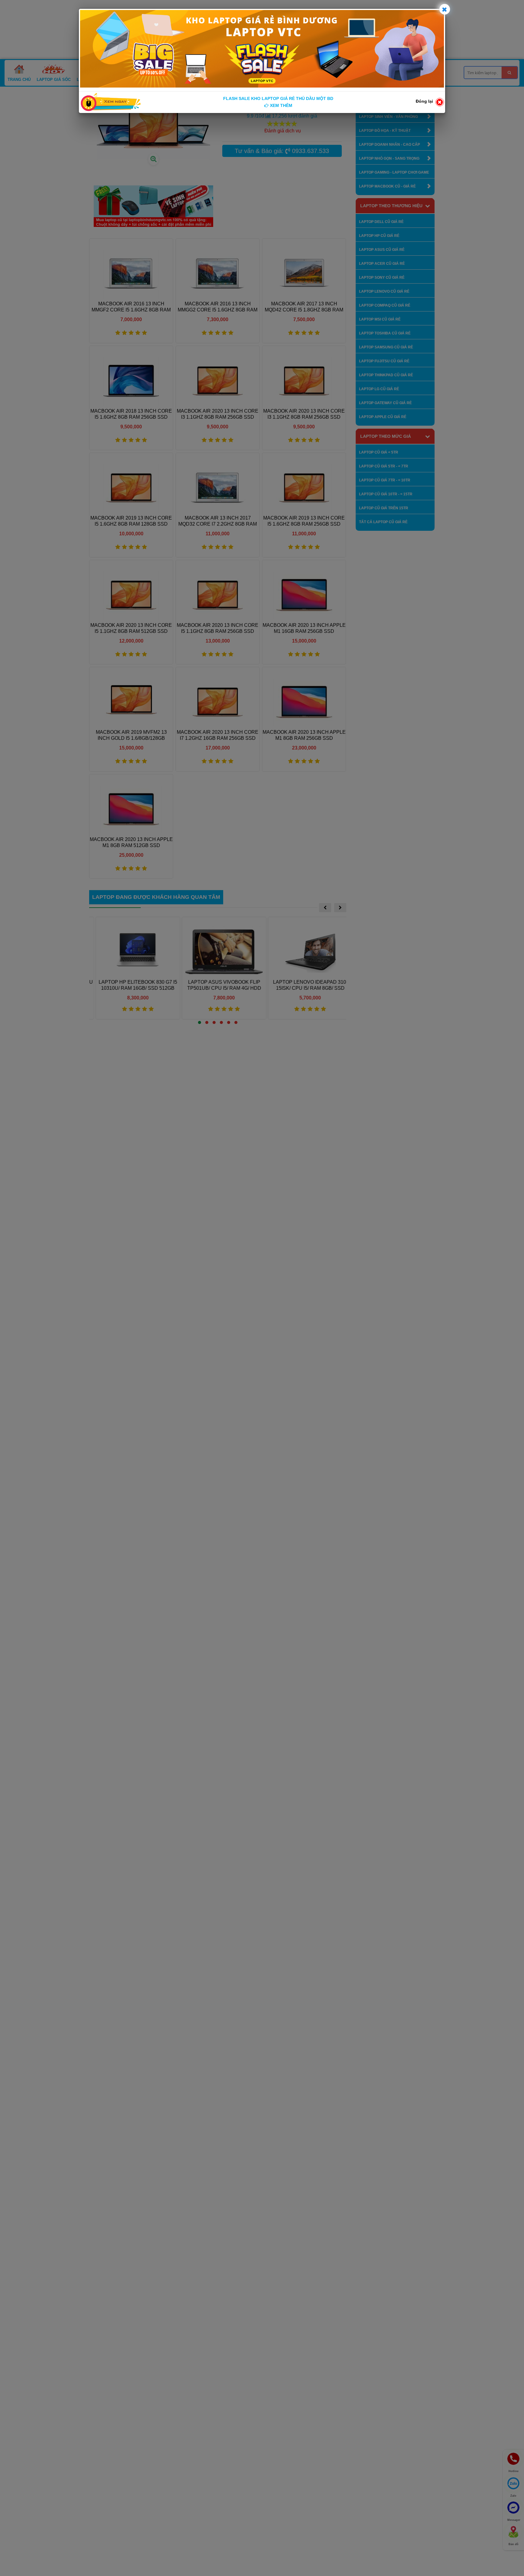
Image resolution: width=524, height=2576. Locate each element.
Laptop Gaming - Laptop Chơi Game (394, 172)
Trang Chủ (19, 80)
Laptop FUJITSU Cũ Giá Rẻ (384, 361)
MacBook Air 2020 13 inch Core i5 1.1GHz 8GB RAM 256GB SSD (218, 628)
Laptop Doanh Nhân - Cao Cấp (390, 145)
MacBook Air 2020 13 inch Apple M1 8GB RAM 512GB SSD (131, 842)
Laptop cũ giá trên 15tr (384, 508)
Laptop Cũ (88, 80)
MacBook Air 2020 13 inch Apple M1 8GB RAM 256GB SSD (304, 735)
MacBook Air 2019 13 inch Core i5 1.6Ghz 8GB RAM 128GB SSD (131, 521)
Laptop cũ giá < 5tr (379, 452)
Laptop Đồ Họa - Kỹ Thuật (385, 131)
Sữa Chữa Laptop (238, 80)
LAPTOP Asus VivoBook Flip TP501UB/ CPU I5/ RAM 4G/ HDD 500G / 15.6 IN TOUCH (218, 988)
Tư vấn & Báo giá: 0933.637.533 (282, 151)
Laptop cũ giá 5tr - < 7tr (384, 466)
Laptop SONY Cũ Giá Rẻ (382, 278)
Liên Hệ (303, 80)
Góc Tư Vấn (276, 80)
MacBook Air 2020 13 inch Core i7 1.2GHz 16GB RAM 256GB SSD (218, 735)
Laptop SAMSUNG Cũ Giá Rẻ (386, 347)
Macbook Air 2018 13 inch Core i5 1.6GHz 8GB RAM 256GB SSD (131, 414)
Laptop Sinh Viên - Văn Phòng (388, 117)
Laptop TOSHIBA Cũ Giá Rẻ (385, 333)
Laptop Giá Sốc (54, 80)
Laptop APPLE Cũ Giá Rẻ (383, 417)
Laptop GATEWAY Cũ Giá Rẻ (385, 403)
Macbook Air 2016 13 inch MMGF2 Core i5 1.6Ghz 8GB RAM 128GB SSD (131, 307)
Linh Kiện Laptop (194, 80)
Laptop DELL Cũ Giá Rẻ (381, 222)
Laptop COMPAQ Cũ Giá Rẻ (385, 305)
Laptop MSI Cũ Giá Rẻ (380, 319)
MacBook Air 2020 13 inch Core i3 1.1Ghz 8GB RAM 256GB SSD (218, 414)
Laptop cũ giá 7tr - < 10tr (385, 480)
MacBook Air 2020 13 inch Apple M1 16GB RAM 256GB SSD (304, 628)
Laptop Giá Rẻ (154, 80)
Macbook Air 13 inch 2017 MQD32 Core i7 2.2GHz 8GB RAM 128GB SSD (218, 521)
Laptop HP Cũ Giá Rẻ (379, 236)
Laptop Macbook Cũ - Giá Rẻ (387, 186)
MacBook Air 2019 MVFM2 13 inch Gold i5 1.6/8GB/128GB (131, 735)
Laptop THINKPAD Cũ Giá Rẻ (386, 375)
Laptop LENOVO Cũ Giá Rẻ (384, 291)
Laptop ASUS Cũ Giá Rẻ (382, 250)
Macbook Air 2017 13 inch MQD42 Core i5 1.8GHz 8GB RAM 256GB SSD (304, 307)
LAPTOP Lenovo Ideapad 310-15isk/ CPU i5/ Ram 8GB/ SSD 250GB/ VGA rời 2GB (304, 988)
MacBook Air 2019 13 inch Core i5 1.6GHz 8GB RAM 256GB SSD (304, 521)
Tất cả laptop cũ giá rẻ (383, 522)
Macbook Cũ (119, 80)
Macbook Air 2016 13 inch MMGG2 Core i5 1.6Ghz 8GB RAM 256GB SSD (218, 307)
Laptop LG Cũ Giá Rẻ (379, 389)
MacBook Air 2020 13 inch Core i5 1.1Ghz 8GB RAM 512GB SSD (131, 628)
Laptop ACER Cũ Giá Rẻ (382, 264)
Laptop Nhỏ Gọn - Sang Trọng (389, 158)
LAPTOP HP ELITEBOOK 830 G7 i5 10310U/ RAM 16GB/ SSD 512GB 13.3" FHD (131, 988)
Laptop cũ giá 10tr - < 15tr (386, 494)
